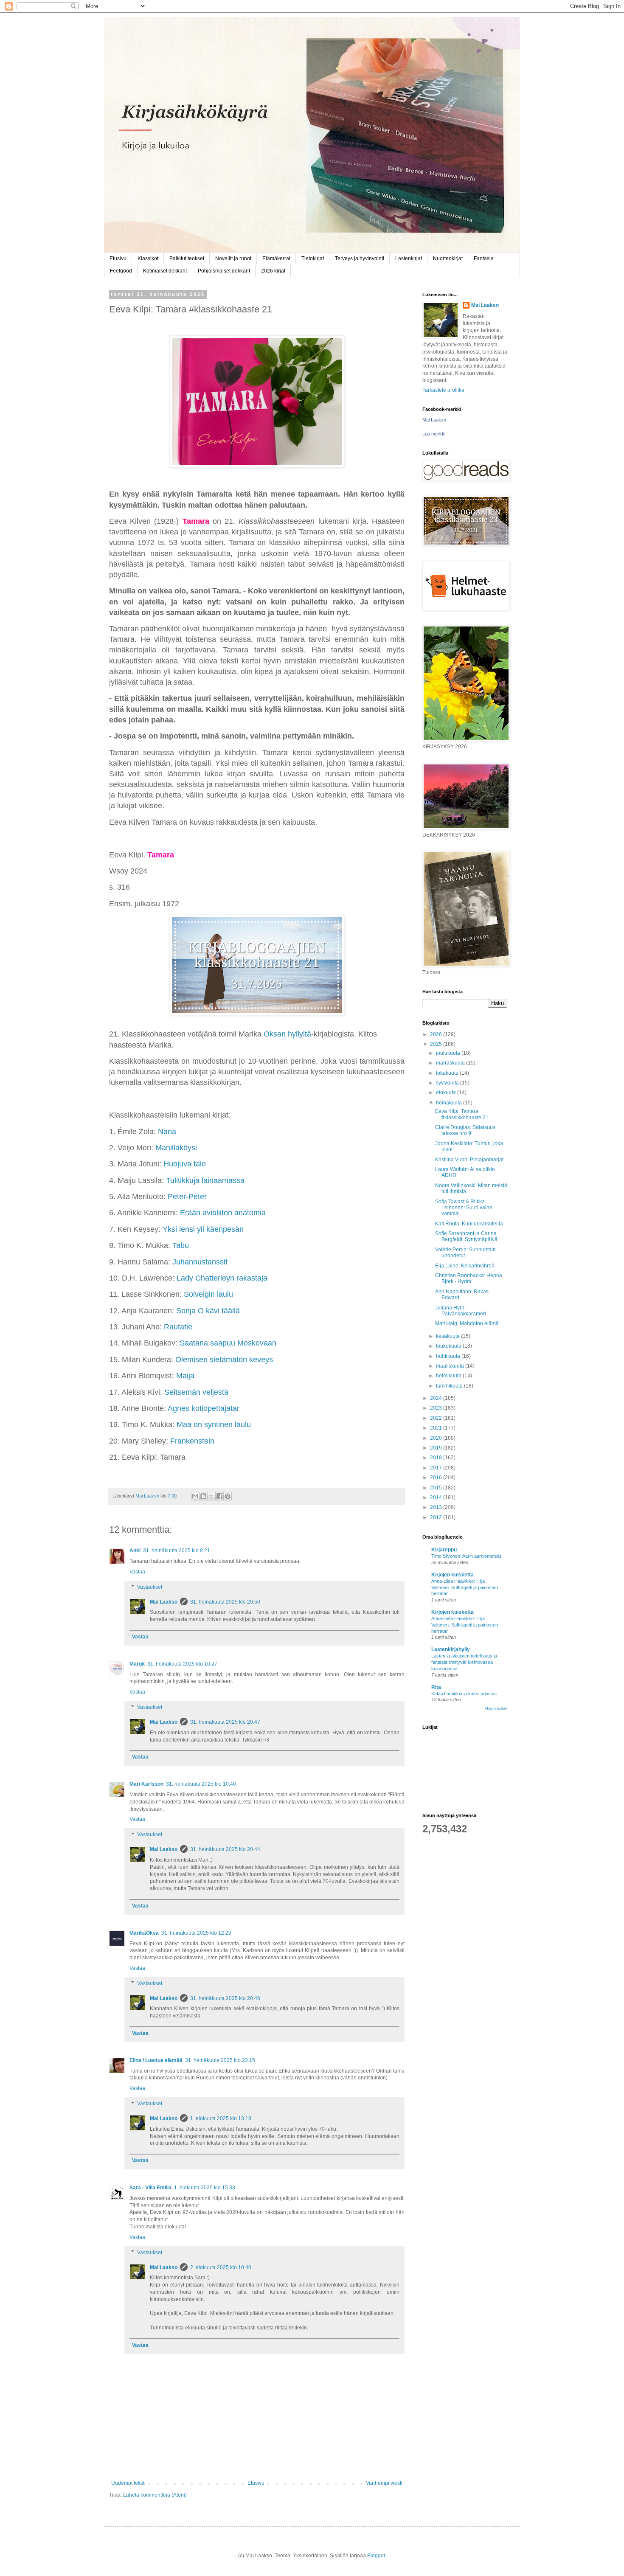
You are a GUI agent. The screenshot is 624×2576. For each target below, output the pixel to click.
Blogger (376, 2556)
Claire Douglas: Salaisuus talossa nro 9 (465, 1130)
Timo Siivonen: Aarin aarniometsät (466, 1556)
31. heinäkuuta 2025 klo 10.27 (182, 1664)
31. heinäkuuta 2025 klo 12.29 (196, 1933)
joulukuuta (449, 1053)
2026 (437, 1034)
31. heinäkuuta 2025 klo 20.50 (225, 1602)
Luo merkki (434, 434)
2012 (437, 1517)
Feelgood (121, 271)
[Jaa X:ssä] (211, 1496)
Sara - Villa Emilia (150, 2188)
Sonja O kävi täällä (208, 1311)
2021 (437, 1428)
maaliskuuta (451, 1366)
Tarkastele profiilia (443, 390)
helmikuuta (449, 1376)
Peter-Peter (187, 1197)
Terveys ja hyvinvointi (360, 258)
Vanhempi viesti (384, 2483)
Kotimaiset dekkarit (165, 271)
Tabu (181, 1245)
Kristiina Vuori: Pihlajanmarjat (469, 1160)
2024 (437, 1398)
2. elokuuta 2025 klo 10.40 (221, 2267)
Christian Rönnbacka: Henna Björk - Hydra (469, 1278)
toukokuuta (449, 1346)
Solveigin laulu (208, 1294)
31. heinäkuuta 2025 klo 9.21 (177, 1551)
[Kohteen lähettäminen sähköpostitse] (195, 1496)
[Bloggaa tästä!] (203, 1496)
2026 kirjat (273, 271)
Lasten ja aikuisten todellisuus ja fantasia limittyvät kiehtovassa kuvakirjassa (464, 1662)
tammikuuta (450, 1386)
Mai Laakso (164, 1602)
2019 (437, 1448)
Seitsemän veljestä (196, 1392)
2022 (437, 1418)
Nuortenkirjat (448, 258)
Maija (185, 1376)
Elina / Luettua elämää (156, 2060)
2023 (437, 1408)
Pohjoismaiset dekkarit (224, 271)
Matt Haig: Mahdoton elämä (467, 1323)
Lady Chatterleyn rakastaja (222, 1278)
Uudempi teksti (128, 2483)
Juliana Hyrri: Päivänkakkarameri (461, 1311)
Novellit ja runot (233, 258)
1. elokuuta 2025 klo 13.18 (221, 2118)
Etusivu (118, 258)
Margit (137, 1664)
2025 (437, 1044)
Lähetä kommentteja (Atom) (155, 2495)
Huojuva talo (185, 1164)
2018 (437, 1458)
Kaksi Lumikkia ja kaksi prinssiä (464, 1694)
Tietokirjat (313, 258)
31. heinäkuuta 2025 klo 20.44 (225, 1849)
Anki (135, 1551)
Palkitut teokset (187, 258)
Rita (436, 1687)
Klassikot (148, 258)
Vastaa (137, 1572)
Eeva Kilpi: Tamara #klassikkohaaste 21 (462, 1114)
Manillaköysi (176, 1148)
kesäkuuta (448, 1336)
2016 (437, 1478)
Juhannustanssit (200, 1262)
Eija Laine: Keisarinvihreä (465, 1266)
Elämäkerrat (276, 258)
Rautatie (178, 1327)
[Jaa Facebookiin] (219, 1496)
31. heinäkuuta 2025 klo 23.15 (220, 2060)
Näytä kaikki (496, 1709)
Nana (167, 1132)
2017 (437, 1468)
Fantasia (484, 258)
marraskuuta (451, 1063)
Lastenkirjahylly (451, 1649)
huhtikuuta (449, 1356)
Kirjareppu (444, 1550)
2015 (437, 1488)
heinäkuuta (450, 1103)
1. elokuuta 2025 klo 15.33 (205, 2188)
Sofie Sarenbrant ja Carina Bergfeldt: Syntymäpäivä (466, 1236)
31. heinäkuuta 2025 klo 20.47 (225, 1722)
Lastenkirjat (409, 258)
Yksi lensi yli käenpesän (203, 1229)
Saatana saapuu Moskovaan (229, 1343)
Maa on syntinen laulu (214, 1424)
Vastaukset (150, 1587)
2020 (437, 1438)
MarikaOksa (144, 1933)
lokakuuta (448, 1073)
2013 (437, 1507)
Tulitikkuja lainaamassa (205, 1180)
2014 (437, 1497)
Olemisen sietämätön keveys (224, 1360)
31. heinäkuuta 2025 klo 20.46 (225, 1998)
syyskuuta (448, 1083)
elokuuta (447, 1093)
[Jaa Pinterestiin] (228, 1496)
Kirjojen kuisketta (453, 1575)
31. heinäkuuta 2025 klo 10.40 (201, 1784)
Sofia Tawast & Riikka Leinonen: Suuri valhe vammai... (464, 1208)
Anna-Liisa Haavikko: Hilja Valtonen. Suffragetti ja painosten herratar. (465, 1587)
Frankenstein (192, 1441)
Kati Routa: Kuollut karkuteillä (469, 1224)
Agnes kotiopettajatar (205, 1408)
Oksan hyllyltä (287, 1034)
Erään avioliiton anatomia (223, 1213)
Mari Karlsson (146, 1784)
